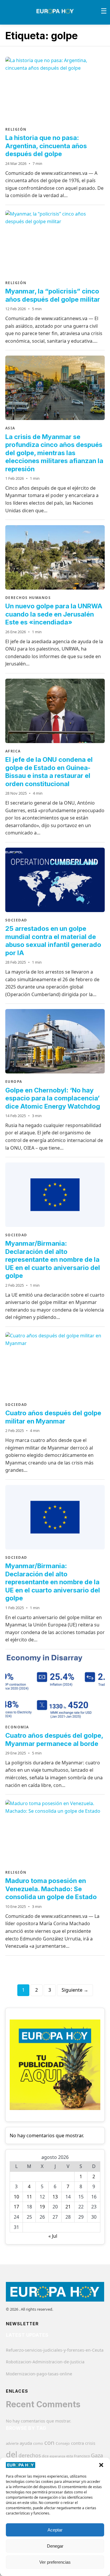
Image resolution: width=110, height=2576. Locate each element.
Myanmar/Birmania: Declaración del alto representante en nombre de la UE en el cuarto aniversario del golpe (53, 1259)
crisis (90, 2443)
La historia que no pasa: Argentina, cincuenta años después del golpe (46, 146)
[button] (101, 2465)
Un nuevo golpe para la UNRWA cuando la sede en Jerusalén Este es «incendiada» (54, 614)
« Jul (53, 2236)
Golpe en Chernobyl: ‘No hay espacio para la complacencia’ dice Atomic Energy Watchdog (53, 1098)
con (49, 2442)
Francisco (82, 2456)
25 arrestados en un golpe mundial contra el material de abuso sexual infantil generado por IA (53, 941)
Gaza (97, 2455)
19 (42, 2207)
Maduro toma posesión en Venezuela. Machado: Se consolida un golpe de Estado (51, 1889)
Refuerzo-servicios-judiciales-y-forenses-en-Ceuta (55, 2350)
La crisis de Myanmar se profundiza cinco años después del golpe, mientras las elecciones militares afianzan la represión (54, 453)
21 (68, 2207)
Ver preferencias (55, 2562)
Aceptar (55, 2530)
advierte (12, 2443)
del (12, 2454)
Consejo (63, 2443)
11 (29, 2197)
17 (16, 2207)
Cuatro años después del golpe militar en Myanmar (53, 1417)
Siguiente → (75, 1990)
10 (16, 2197)
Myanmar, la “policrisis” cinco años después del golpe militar (53, 295)
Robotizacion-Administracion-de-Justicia (45, 2362)
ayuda (26, 2443)
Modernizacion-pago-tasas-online (39, 2374)
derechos (30, 2455)
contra (77, 2443)
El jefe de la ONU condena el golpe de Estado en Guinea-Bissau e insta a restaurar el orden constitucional (49, 772)
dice (45, 2456)
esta (70, 2456)
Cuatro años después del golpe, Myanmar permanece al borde (54, 1739)
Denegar (55, 2546)
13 (55, 2197)
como (38, 2443)
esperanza (57, 2456)
